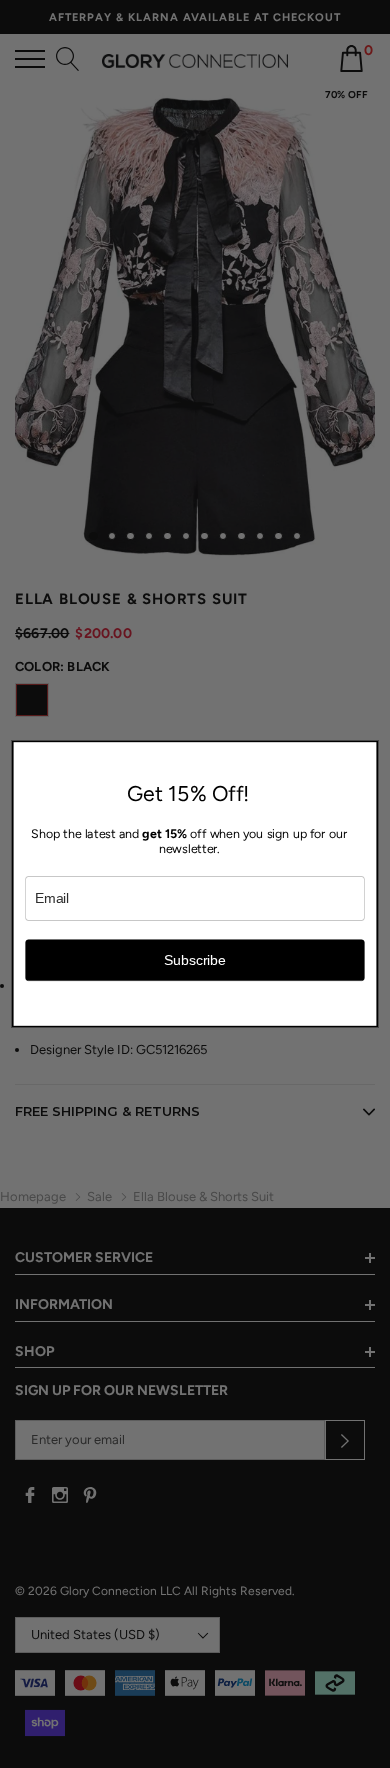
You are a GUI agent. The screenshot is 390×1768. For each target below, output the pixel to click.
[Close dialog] (366, 752)
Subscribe (194, 959)
